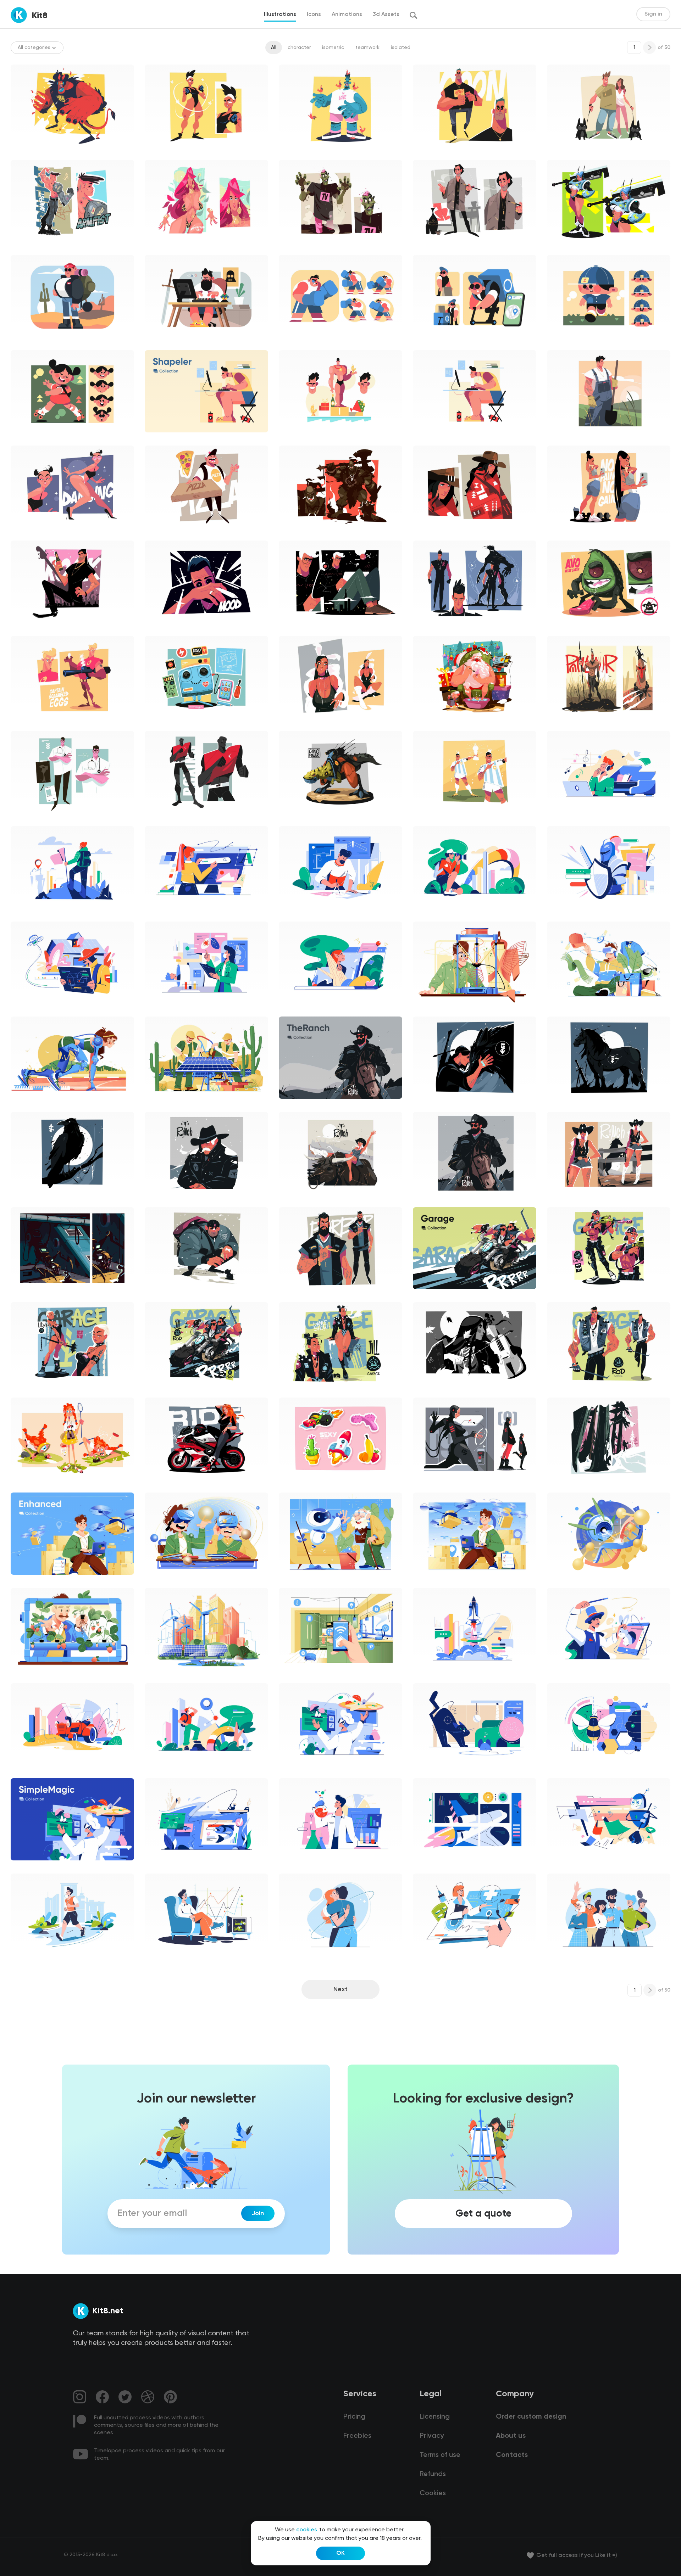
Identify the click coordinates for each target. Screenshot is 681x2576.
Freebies (357, 2436)
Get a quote (483, 2213)
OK (340, 2553)
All (274, 47)
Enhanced (430, 1009)
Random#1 (297, 153)
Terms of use (440, 2455)
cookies (307, 2530)
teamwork (367, 47)
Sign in (653, 14)
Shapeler (27, 343)
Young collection (572, 153)
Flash (22, 153)
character (299, 47)
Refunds (433, 2474)
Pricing (354, 2417)
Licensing (435, 2417)
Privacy (432, 2436)
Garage (562, 1295)
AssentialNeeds (35, 1962)
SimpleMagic (568, 819)
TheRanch (431, 533)
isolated (401, 47)
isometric (333, 47)
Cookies (433, 2493)
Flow (156, 153)
